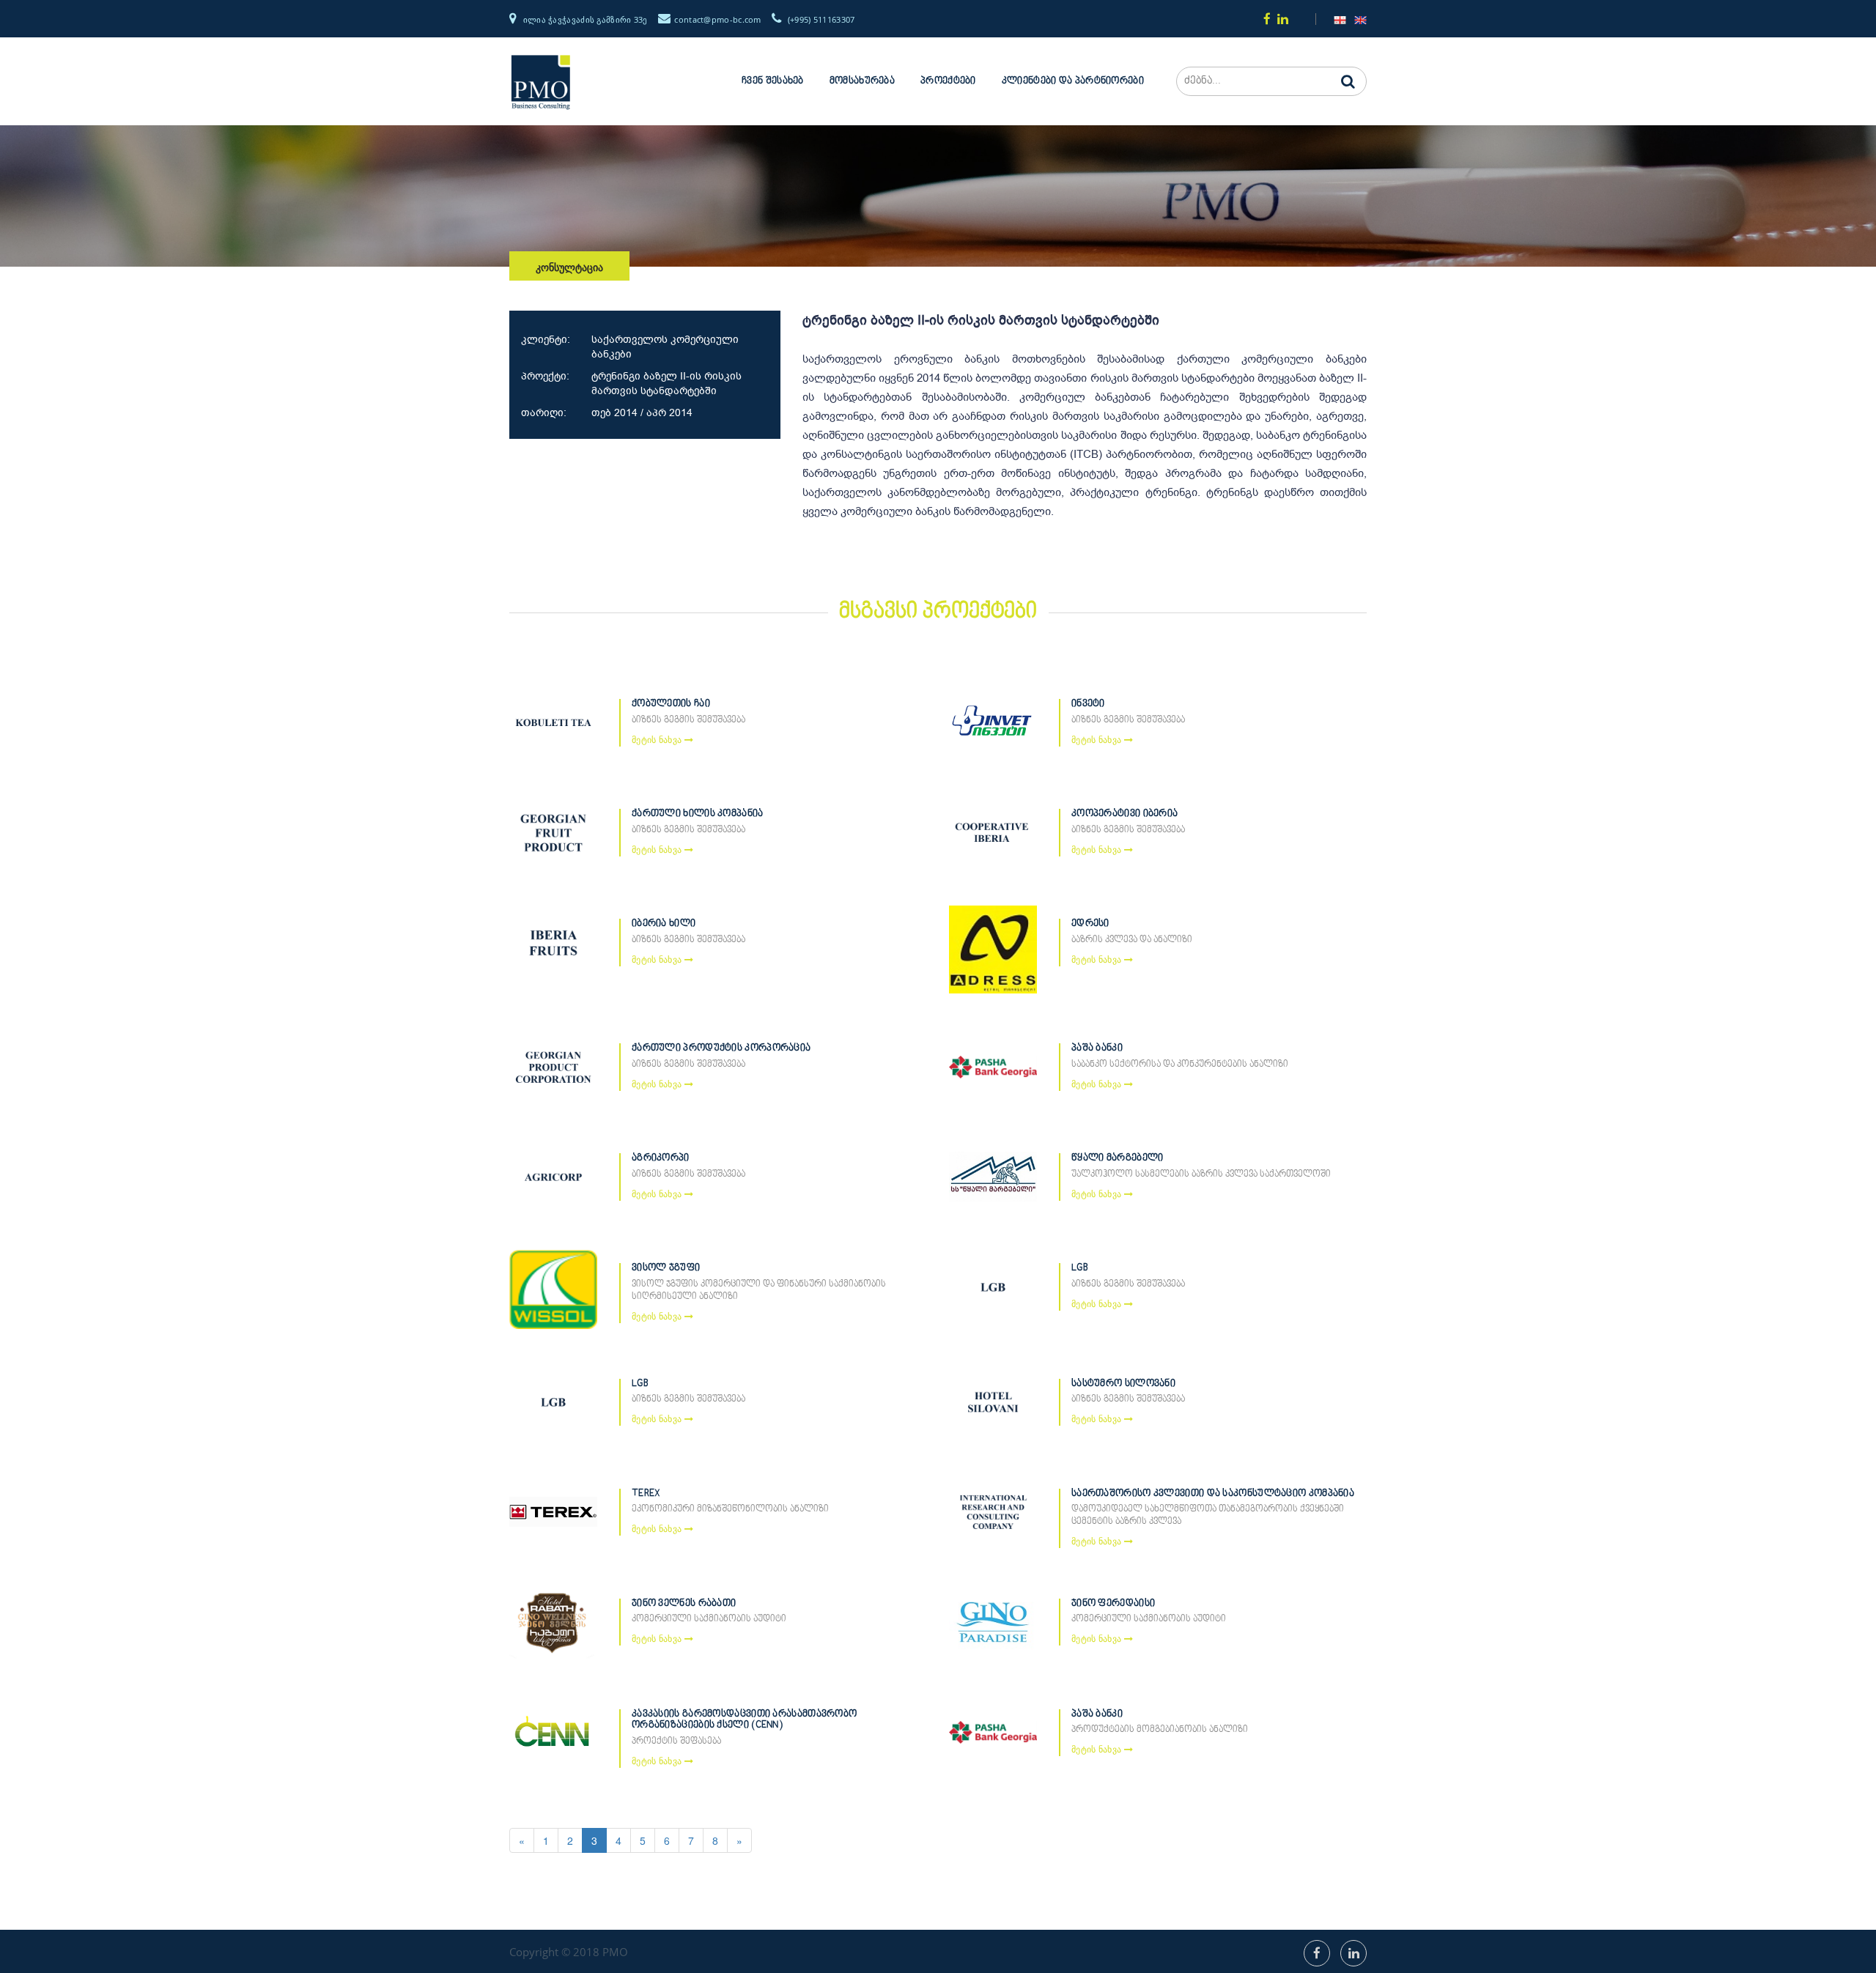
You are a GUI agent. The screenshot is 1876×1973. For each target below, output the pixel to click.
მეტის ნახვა (658, 740)
